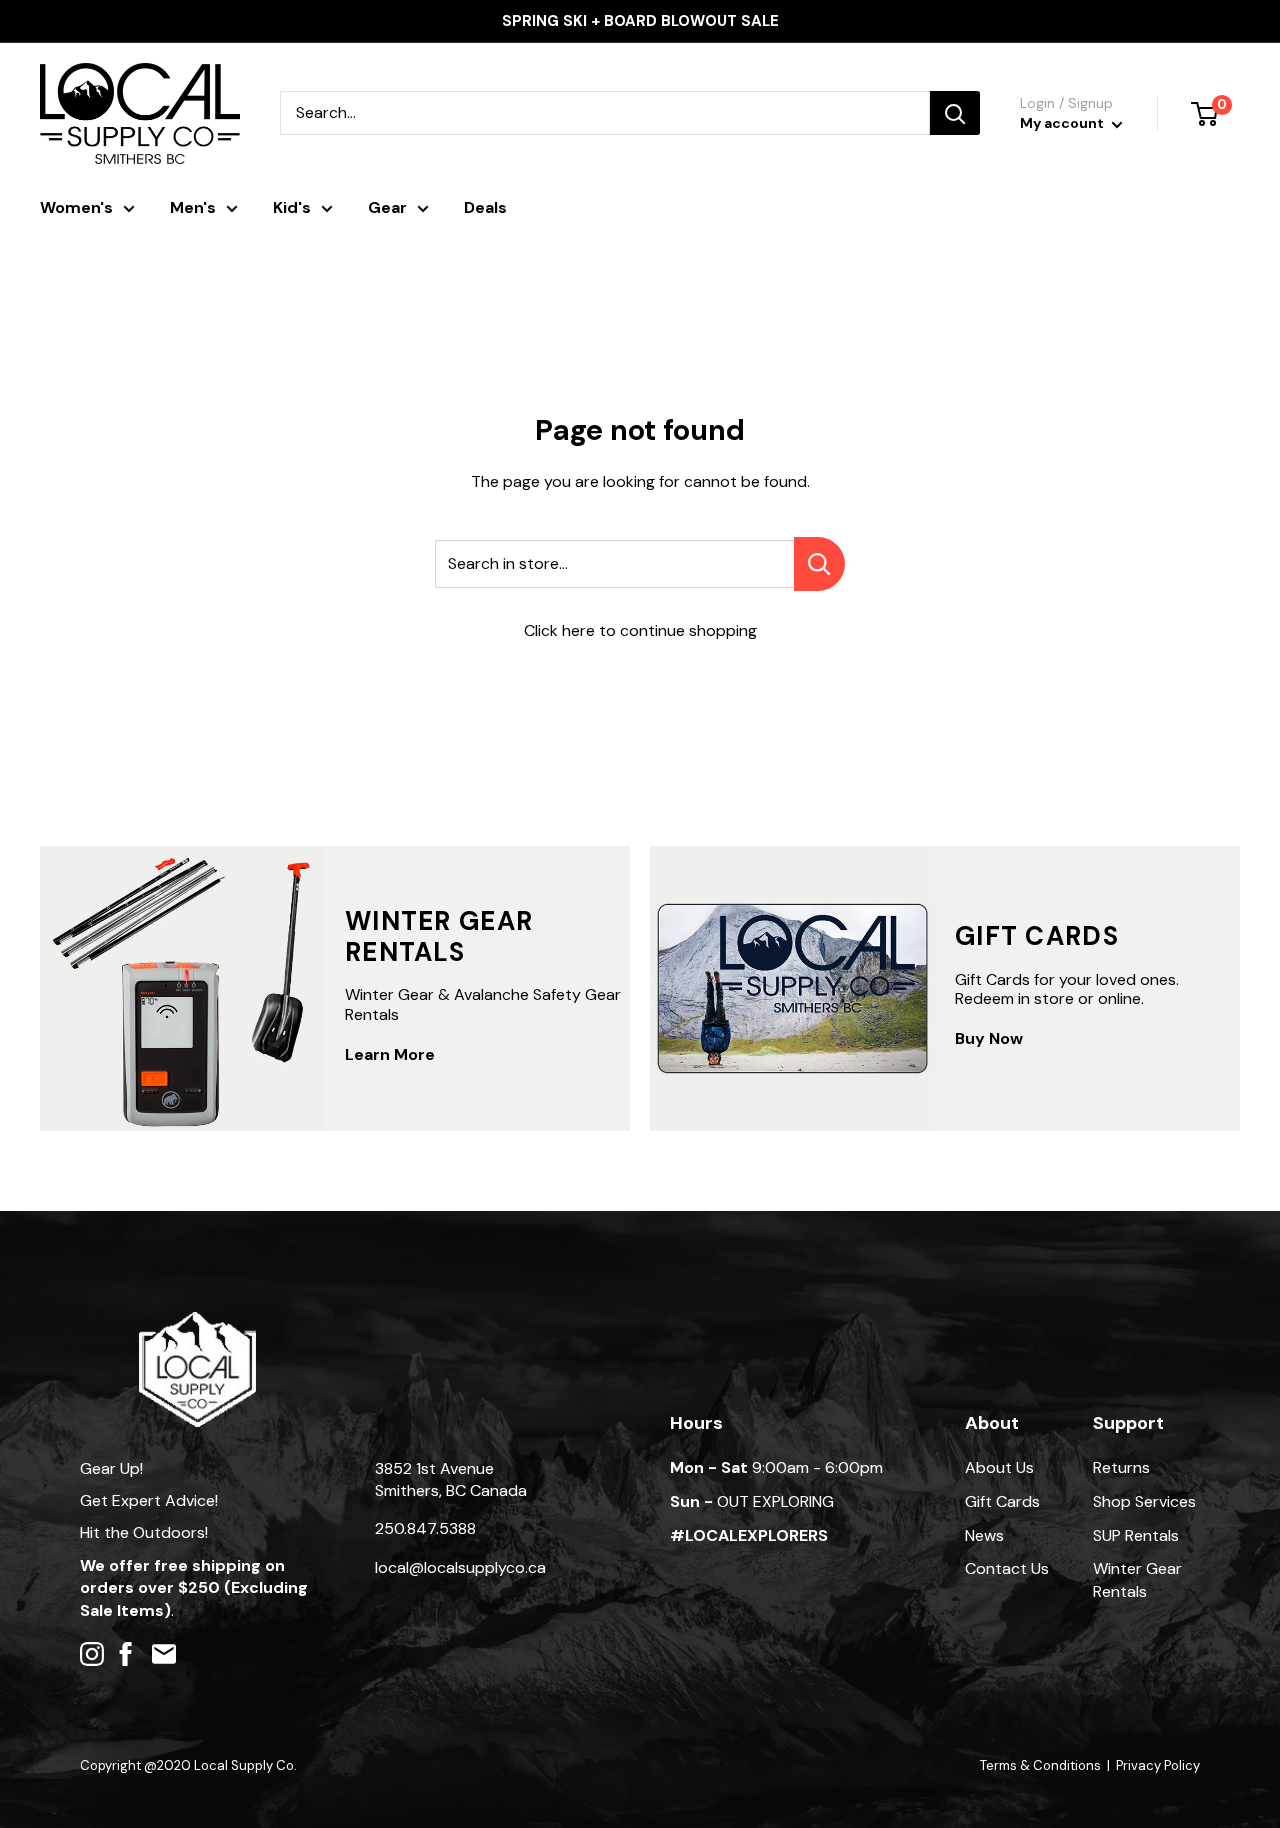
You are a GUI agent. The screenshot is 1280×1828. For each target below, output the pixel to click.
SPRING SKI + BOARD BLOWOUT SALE (640, 21)
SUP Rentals (1136, 1535)
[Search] (955, 113)
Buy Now (989, 1038)
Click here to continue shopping (640, 630)
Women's (76, 207)
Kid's (292, 207)
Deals (485, 207)
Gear (387, 207)
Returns (1121, 1467)
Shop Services (1144, 1501)
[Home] (197, 1321)
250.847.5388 (425, 1528)
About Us (999, 1467)
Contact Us (1007, 1568)
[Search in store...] (819, 564)
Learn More (390, 1054)
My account (1063, 123)
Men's (193, 207)
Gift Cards (1002, 1501)
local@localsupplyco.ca (460, 1567)
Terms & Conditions (1040, 1765)
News (984, 1535)
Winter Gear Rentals (1137, 1579)
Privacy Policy (1158, 1765)
